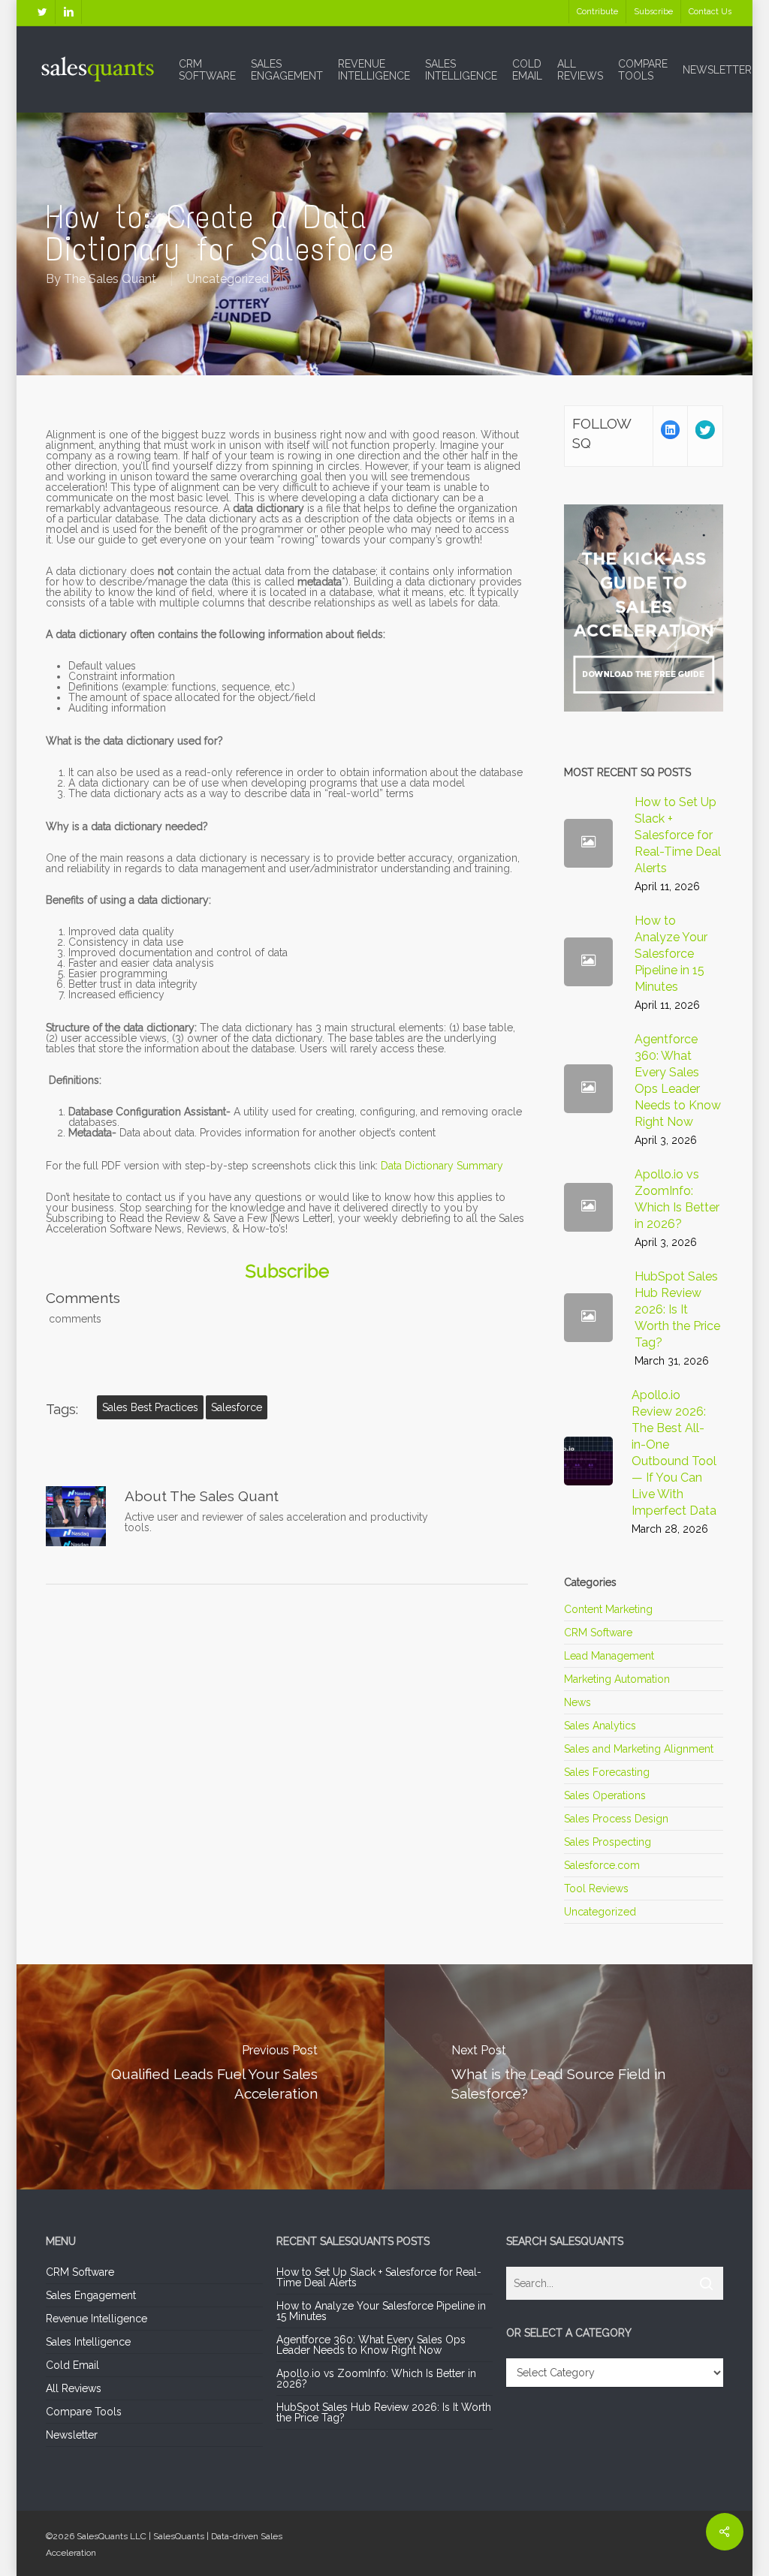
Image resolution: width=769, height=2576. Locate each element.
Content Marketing (608, 1610)
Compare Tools (84, 2412)
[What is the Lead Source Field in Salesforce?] (570, 2077)
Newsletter (72, 2435)
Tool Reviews (596, 1888)
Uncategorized (228, 279)
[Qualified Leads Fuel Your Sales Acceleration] (199, 2077)
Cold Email (72, 2365)
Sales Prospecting (608, 1842)
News (578, 1702)
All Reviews (74, 2388)
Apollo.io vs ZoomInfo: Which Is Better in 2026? (376, 2379)
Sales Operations (605, 1795)
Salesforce (237, 1407)
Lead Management (609, 1656)
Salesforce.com (602, 1865)
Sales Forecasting (607, 1772)
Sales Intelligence (88, 2342)
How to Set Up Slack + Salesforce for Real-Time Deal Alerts (379, 2277)
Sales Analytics (600, 1726)
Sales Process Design (616, 1819)
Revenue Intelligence (97, 2319)
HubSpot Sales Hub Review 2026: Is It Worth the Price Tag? (384, 2412)
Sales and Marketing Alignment (639, 1749)
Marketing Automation (617, 1679)
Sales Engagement (91, 2295)
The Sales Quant (110, 279)
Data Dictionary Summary (442, 1166)
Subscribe (287, 1271)
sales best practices (150, 1407)
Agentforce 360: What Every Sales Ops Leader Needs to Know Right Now (371, 2345)
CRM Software (598, 1633)
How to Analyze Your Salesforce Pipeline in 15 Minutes (381, 2311)
